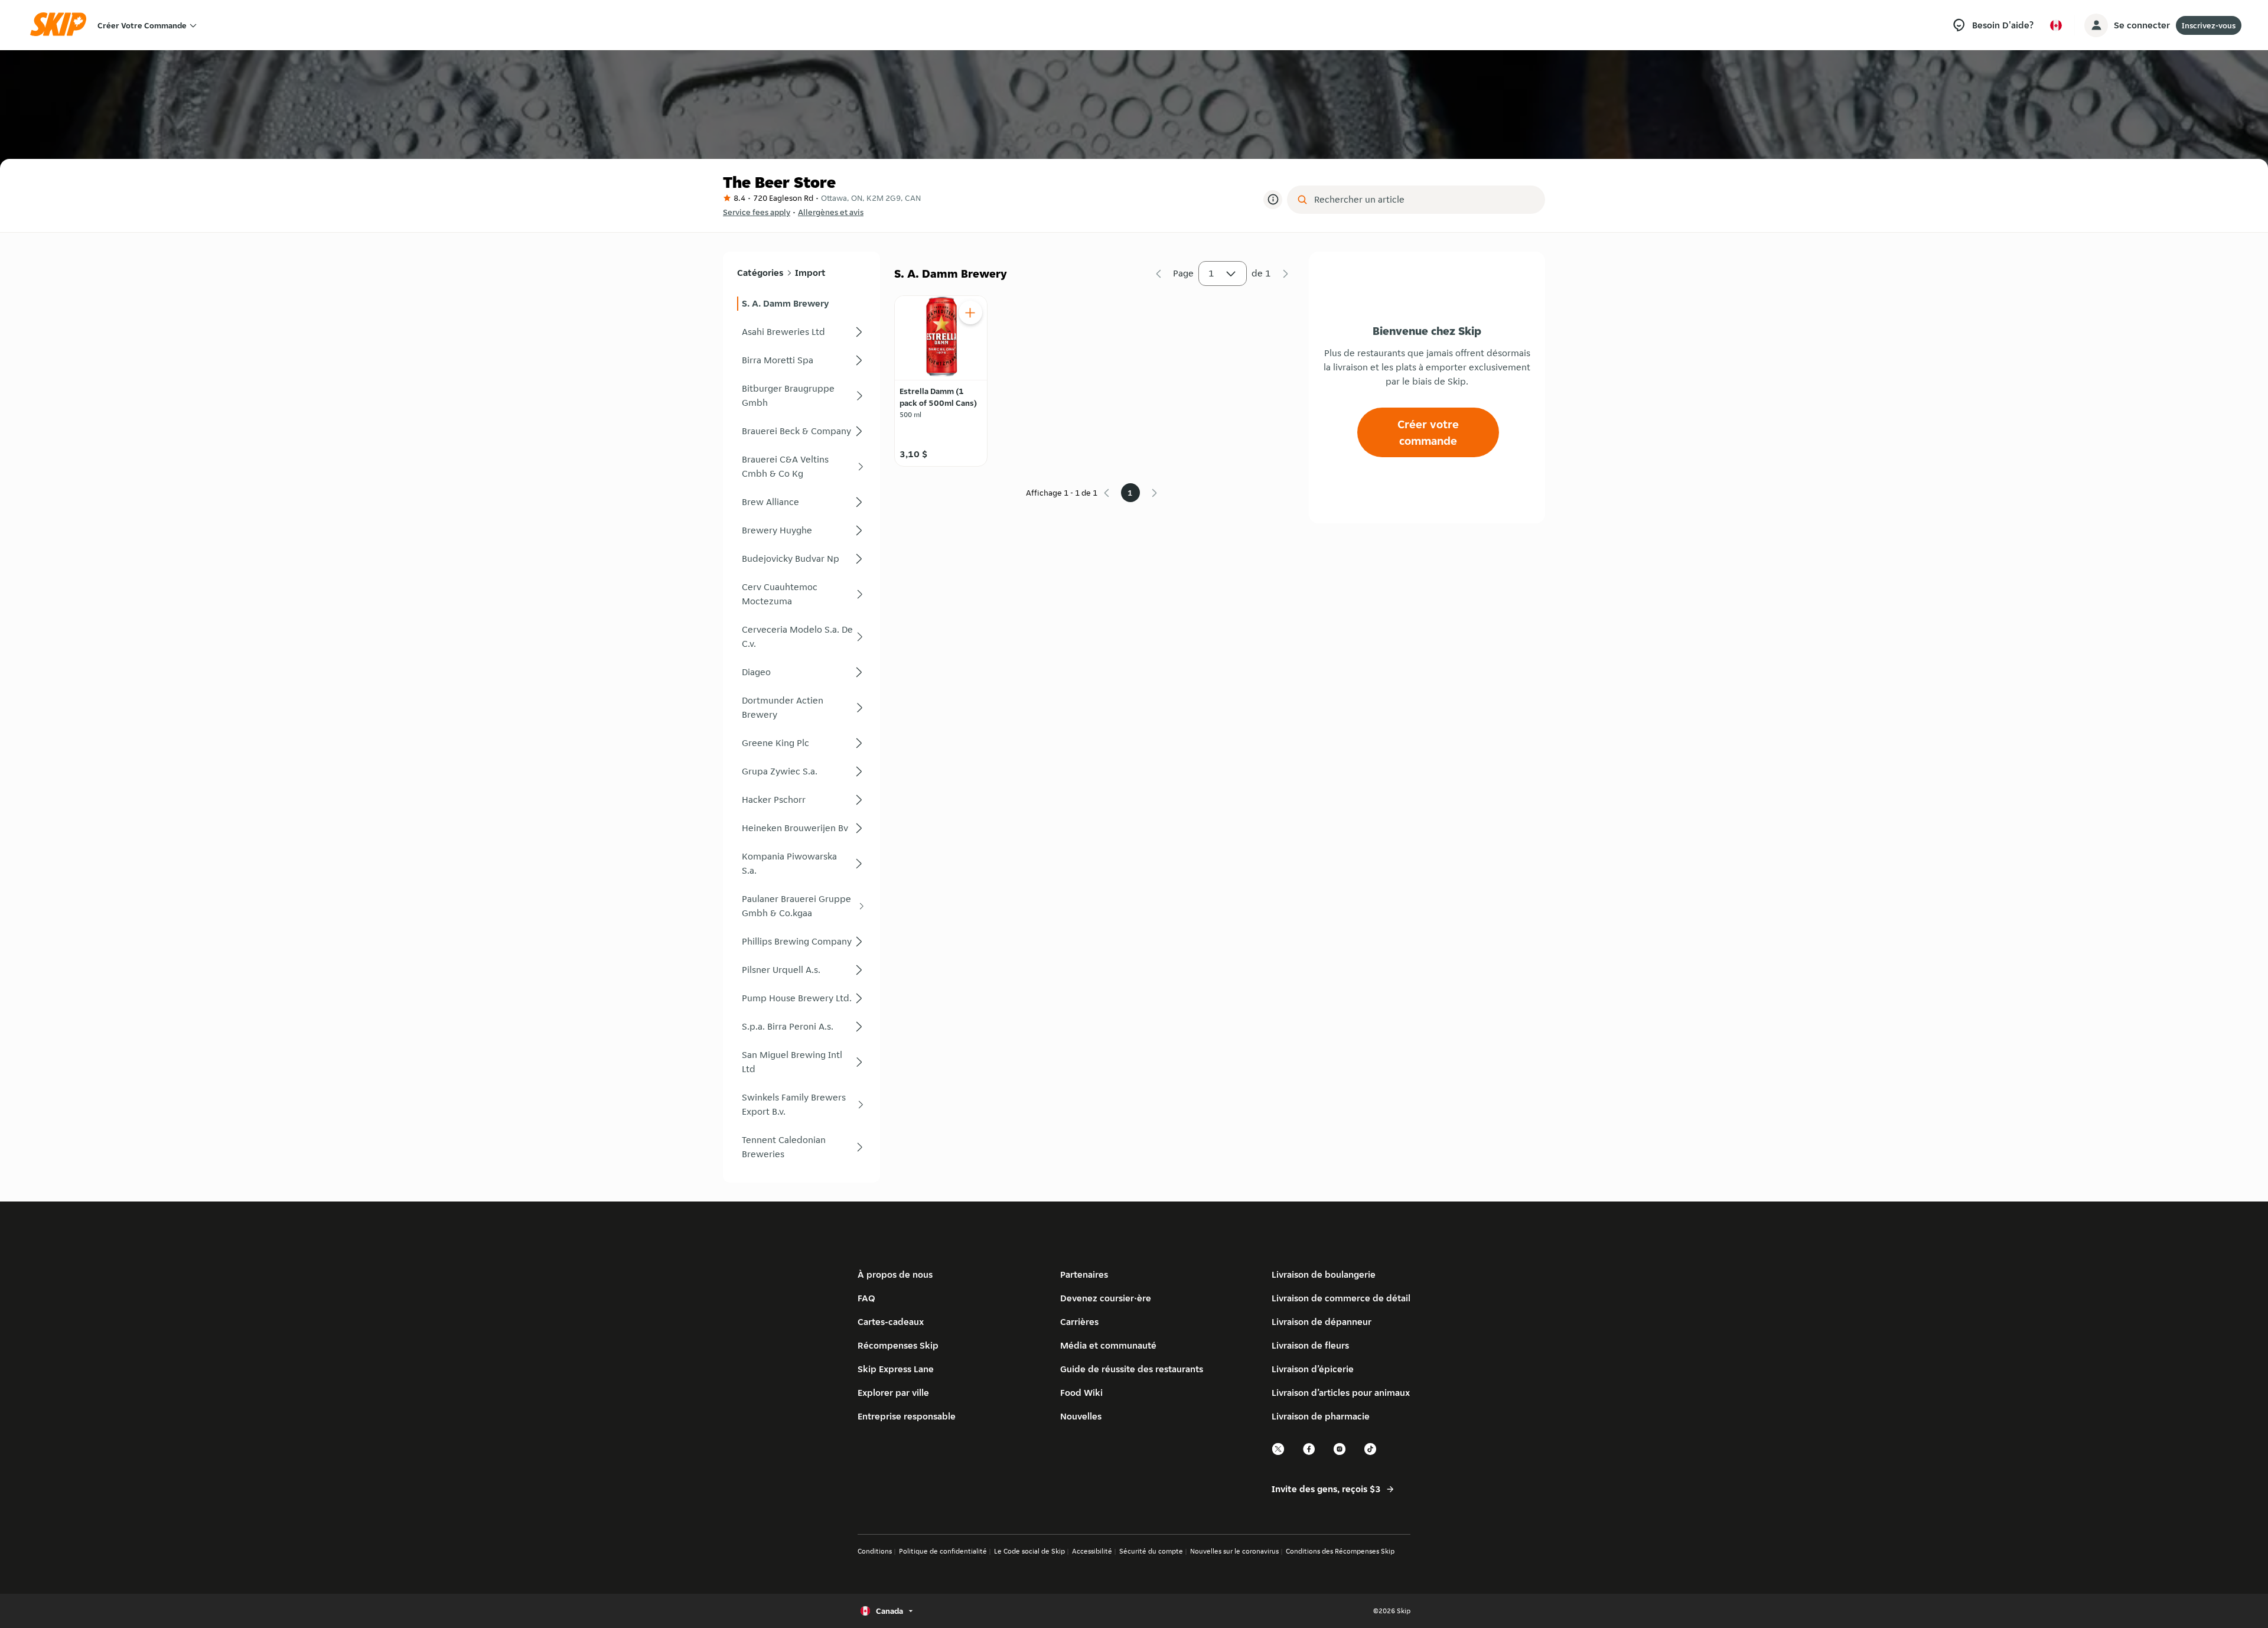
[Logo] (62, 25)
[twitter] (1279, 1453)
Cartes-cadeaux (891, 1322)
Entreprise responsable (907, 1416)
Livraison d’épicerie (1313, 1369)
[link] (801, 304)
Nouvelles (1081, 1416)
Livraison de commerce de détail (1341, 1298)
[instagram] (1340, 1453)
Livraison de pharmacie (1321, 1416)
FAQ (866, 1298)
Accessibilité (1092, 1551)
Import (810, 273)
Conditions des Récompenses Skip (1340, 1551)
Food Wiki (1081, 1393)
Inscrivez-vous (2209, 25)
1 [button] (1211, 273)
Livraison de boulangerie (1324, 1274)
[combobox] (1424, 200)
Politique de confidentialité (943, 1551)
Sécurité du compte (1151, 1551)
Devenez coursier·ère (1106, 1298)
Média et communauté (1108, 1345)
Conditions (875, 1551)
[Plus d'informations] (1273, 200)
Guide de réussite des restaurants (1132, 1369)
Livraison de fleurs (1310, 1345)
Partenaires (1084, 1274)
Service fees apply (757, 212)
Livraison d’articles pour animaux (1341, 1393)
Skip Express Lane (896, 1369)
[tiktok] (1371, 1453)
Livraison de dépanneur (1322, 1322)
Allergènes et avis (831, 212)
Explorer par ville (893, 1393)
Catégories (760, 273)
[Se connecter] (2096, 25)
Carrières (1079, 1322)
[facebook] (1309, 1453)
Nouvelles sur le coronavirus (1234, 1551)
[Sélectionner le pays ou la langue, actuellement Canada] (2056, 25)
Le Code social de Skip (1029, 1551)
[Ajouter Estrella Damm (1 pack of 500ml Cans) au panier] (970, 312)
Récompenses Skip (898, 1345)
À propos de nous (895, 1274)
